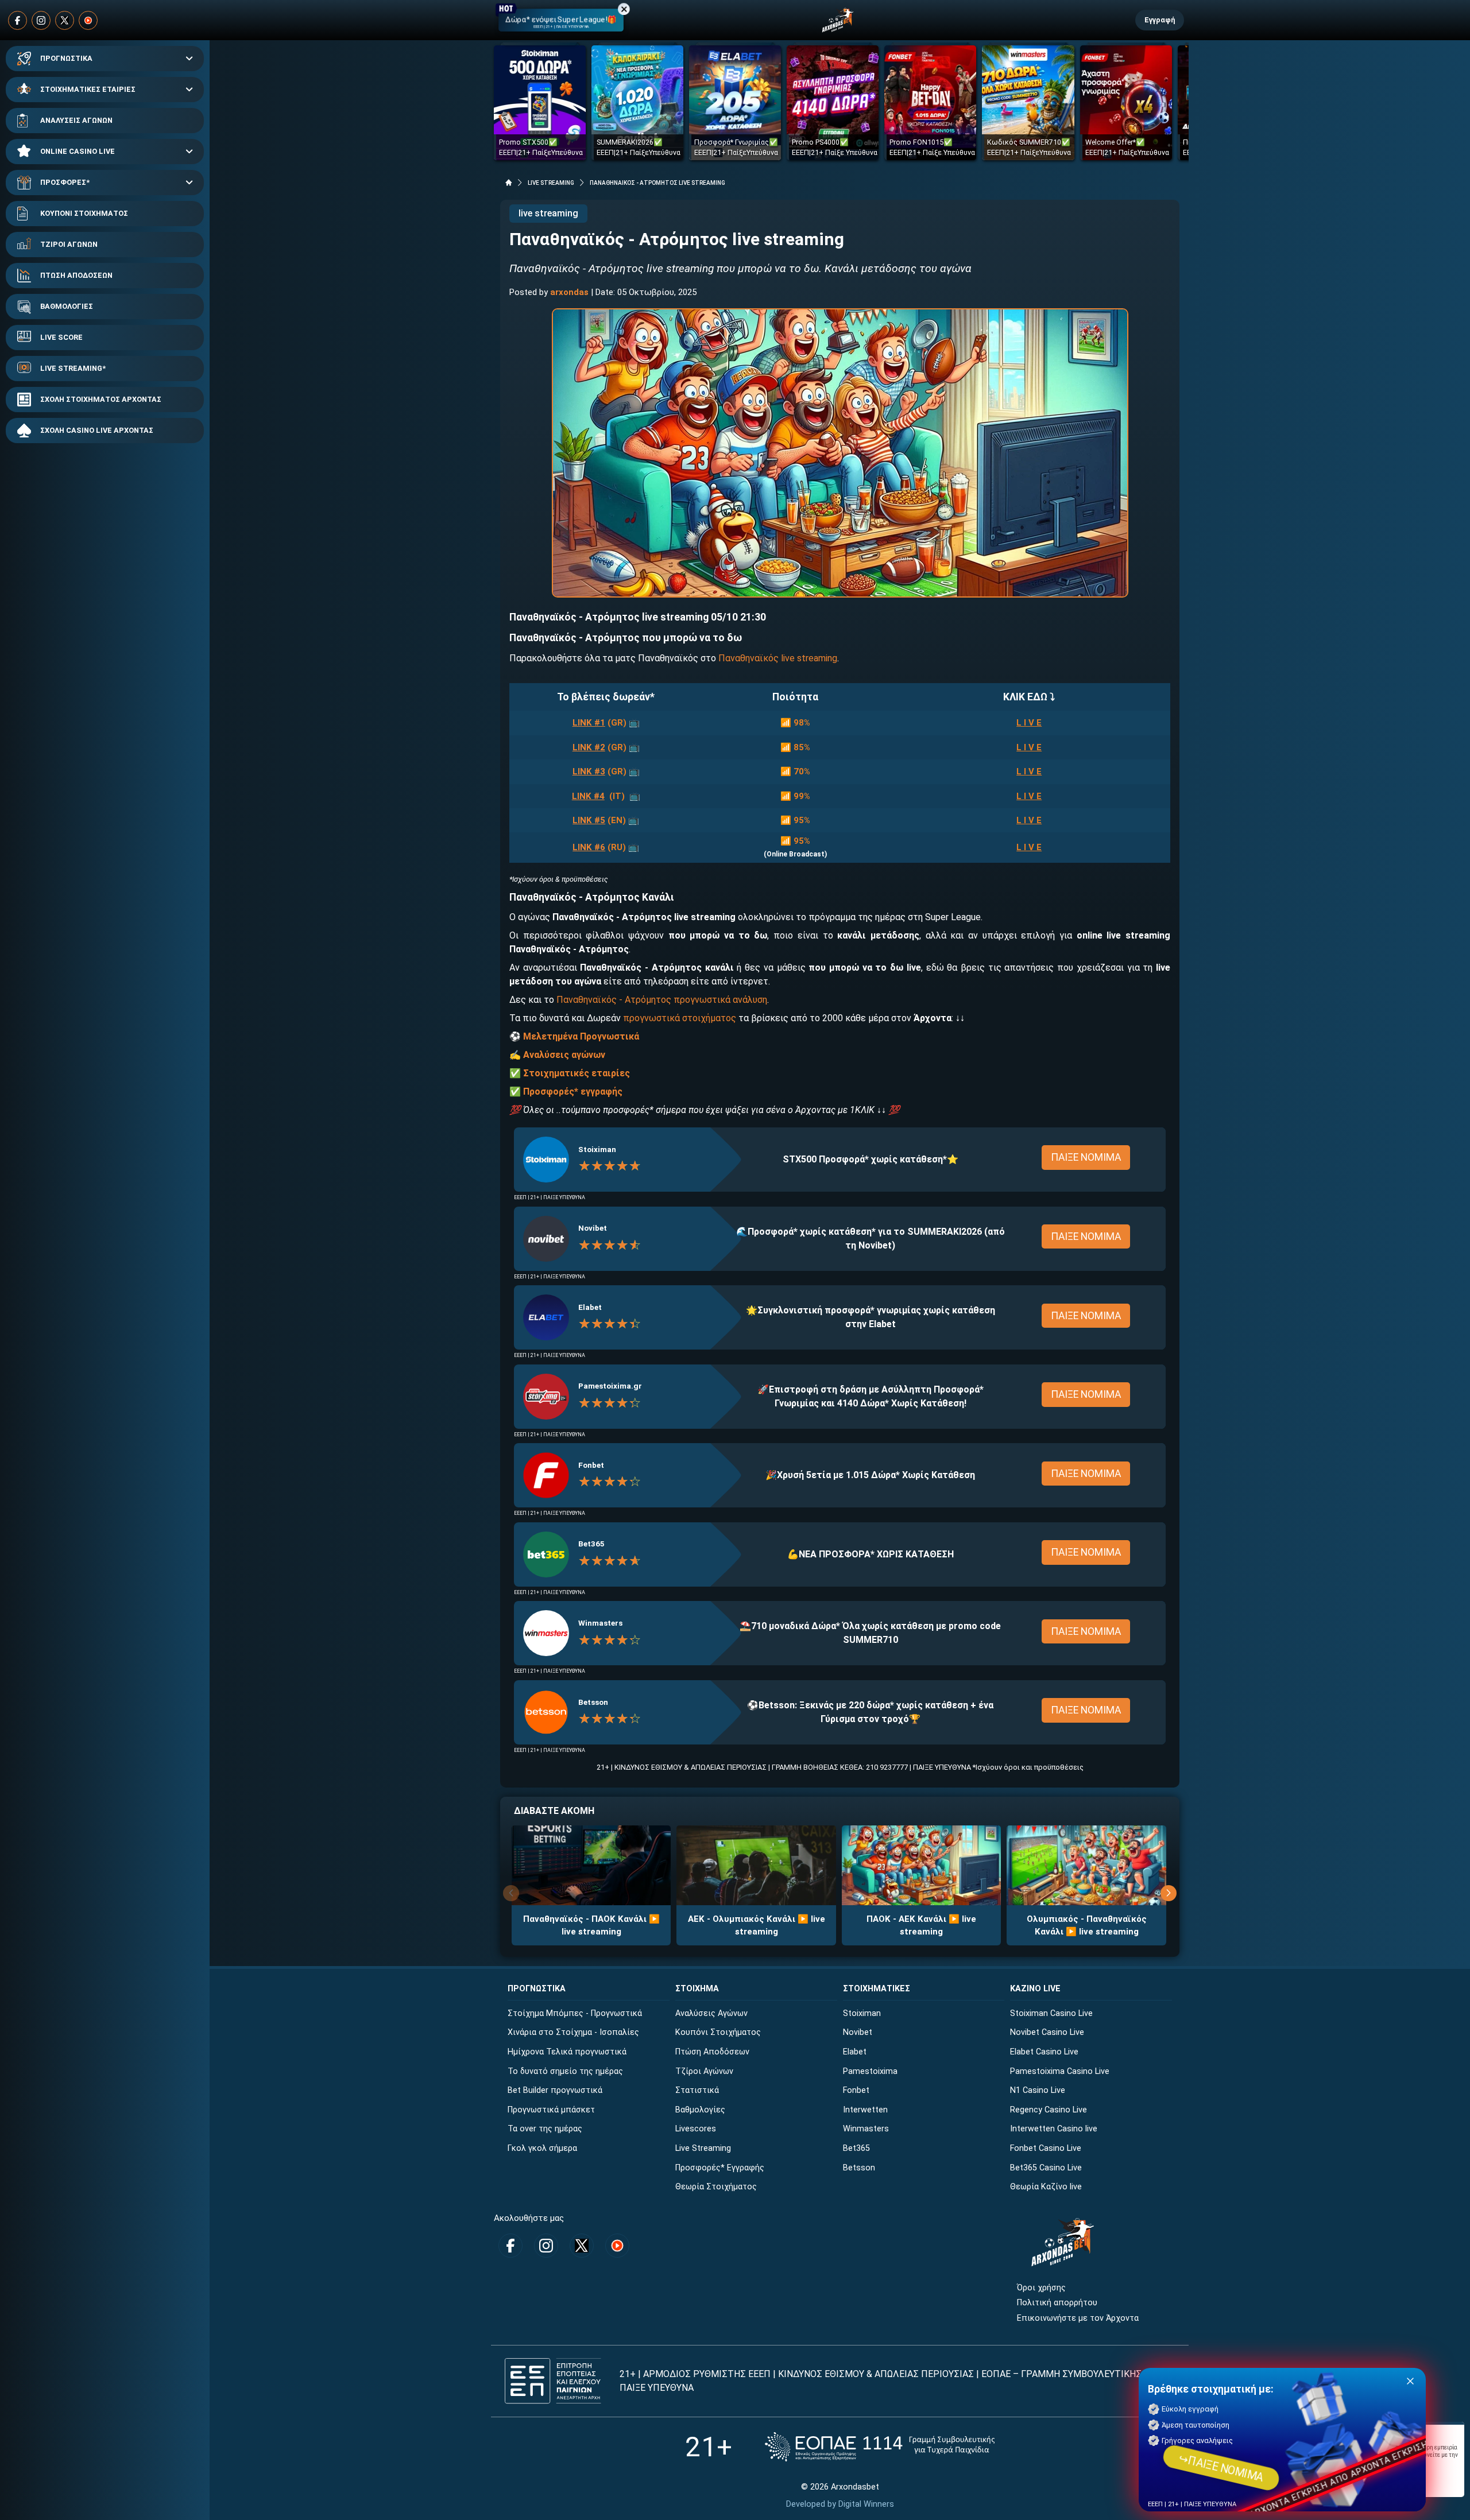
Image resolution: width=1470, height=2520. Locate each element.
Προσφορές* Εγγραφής (720, 2168)
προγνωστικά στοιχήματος (680, 1018)
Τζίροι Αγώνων (704, 2071)
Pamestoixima (870, 2071)
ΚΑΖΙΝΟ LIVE (1035, 1989)
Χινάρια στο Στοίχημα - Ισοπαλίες (573, 2032)
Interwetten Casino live (1054, 2129)
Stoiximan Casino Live (1051, 2013)
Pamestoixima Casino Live (1060, 2071)
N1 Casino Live (1038, 2090)
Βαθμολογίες (700, 2110)
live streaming (548, 213)
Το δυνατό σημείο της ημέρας (565, 2071)
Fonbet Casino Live (1046, 2148)
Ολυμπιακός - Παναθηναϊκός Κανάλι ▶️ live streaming (1087, 1926)
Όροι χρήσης (1041, 2288)
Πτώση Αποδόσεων (712, 2052)
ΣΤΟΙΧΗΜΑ (697, 1989)
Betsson (593, 1702)
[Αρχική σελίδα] (509, 183)
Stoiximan (597, 1149)
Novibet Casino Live (1047, 2032)
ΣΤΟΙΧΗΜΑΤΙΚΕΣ (877, 1989)
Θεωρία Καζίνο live (1046, 2187)
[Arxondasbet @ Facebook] (18, 20)
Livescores (696, 2129)
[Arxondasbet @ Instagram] (41, 20)
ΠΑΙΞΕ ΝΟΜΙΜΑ (1086, 1157)
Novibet (593, 1228)
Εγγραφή (1160, 20)
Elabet (590, 1307)
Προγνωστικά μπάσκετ (551, 2110)
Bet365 (591, 1544)
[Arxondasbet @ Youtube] (88, 20)
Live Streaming (703, 2148)
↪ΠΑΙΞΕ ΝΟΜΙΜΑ (1221, 2468)
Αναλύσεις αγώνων (564, 1055)
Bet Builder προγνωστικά (555, 2090)
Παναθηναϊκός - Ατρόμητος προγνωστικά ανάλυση (662, 1000)
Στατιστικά (697, 2090)
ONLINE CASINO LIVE (78, 151)
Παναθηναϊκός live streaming (778, 658)
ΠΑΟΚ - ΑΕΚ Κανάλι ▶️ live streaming (921, 1926)
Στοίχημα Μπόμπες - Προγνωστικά (575, 2013)
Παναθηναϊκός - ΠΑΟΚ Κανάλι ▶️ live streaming (591, 1926)
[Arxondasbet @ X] (65, 20)
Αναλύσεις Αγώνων (711, 2013)
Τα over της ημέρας (545, 2129)
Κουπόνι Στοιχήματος (718, 2032)
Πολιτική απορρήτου (1057, 2303)
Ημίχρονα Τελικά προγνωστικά (567, 2052)
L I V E (1029, 723)
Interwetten (865, 2110)
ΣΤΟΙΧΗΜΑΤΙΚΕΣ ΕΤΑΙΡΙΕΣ (88, 89)
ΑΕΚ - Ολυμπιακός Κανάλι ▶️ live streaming (757, 1926)
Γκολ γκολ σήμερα (542, 2148)
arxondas (569, 292)
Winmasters (600, 1623)
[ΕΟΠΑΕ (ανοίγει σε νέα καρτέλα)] (880, 2447)
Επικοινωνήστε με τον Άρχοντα (1078, 2318)
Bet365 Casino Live (1046, 2168)
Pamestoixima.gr (610, 1386)
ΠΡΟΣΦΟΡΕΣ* (65, 182)
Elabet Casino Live (1044, 2052)
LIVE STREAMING (551, 183)
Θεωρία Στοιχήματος (716, 2187)
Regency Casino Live (1049, 2110)
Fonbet (591, 1465)
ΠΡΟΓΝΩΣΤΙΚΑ (66, 58)
